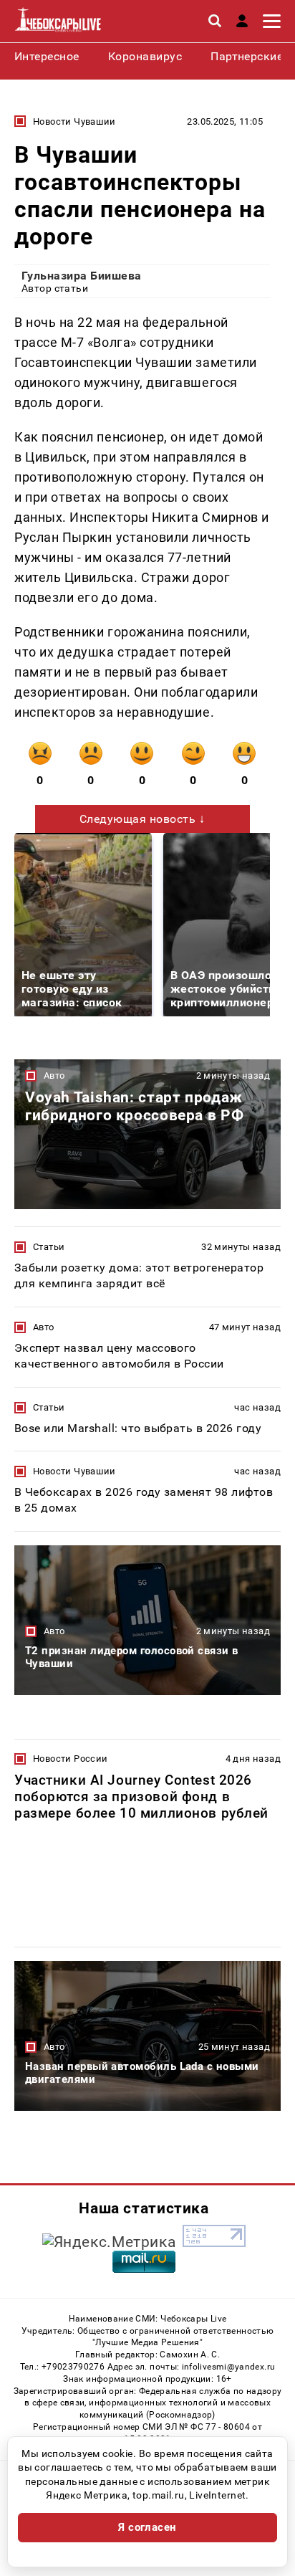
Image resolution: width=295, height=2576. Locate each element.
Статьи (49, 1247)
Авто (54, 1075)
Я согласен (147, 2527)
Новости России (70, 1759)
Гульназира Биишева (82, 276)
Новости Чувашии (74, 121)
